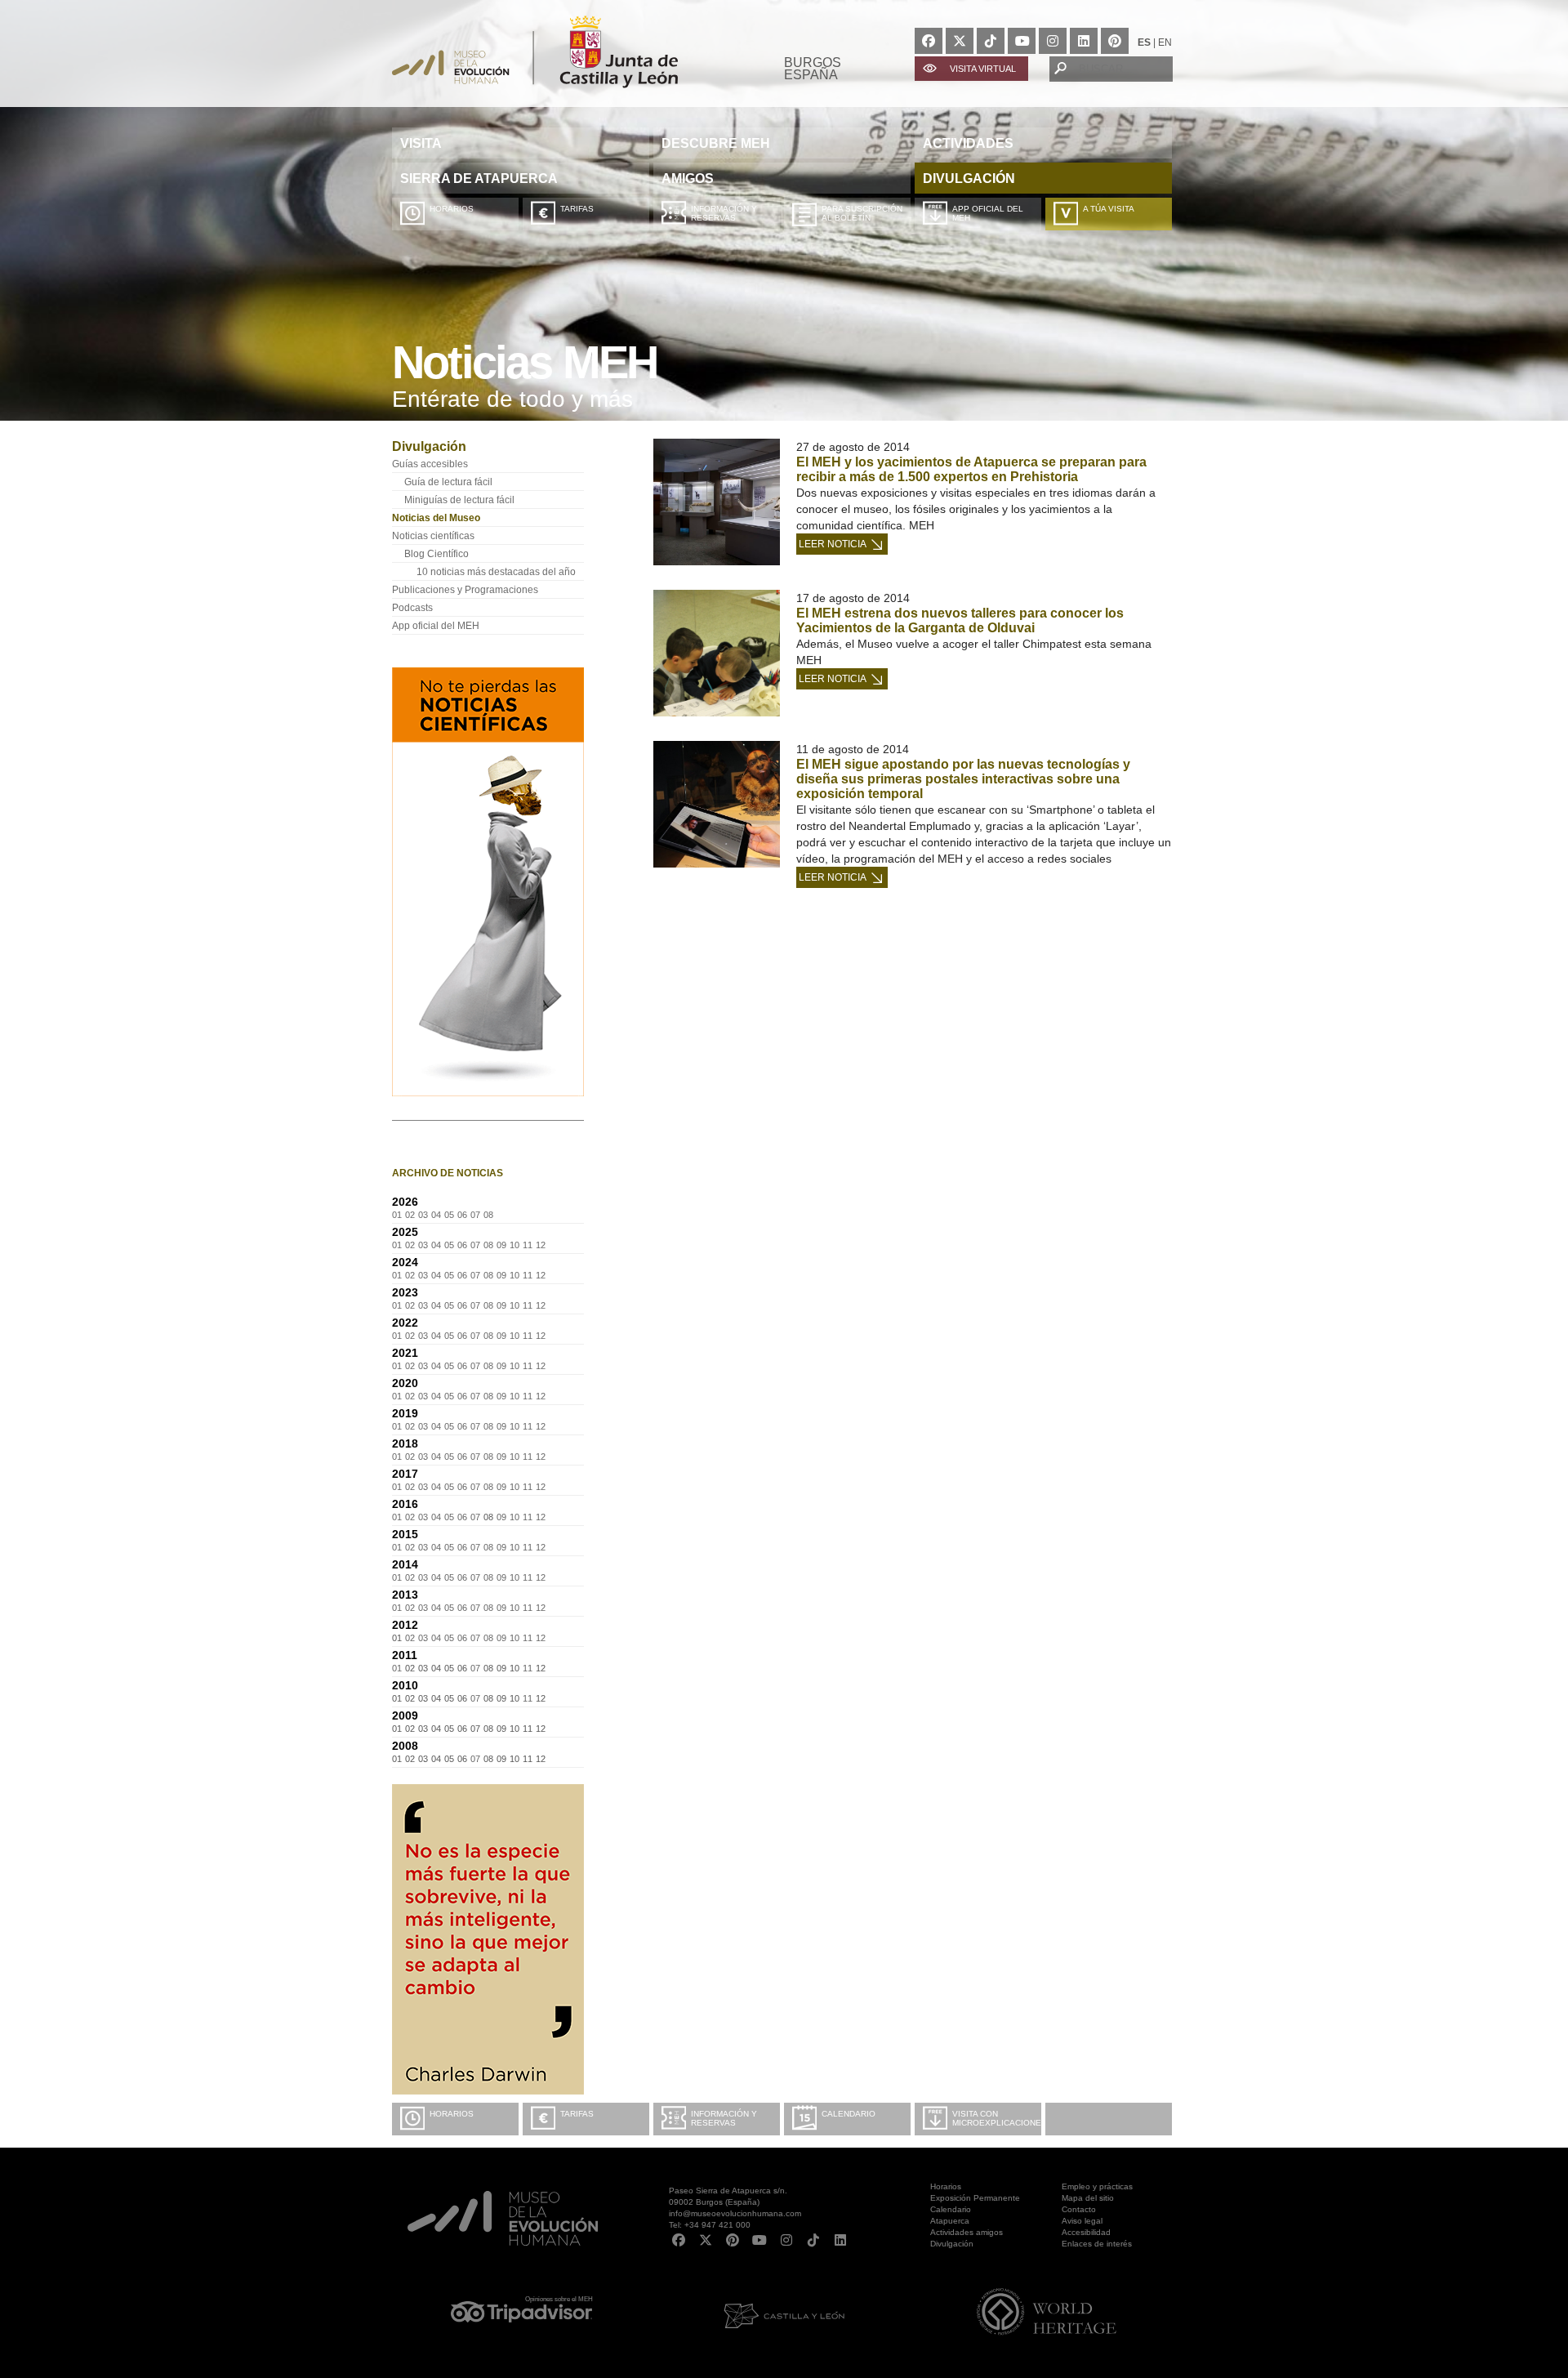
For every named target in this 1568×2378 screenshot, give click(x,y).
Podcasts (412, 608)
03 (423, 1215)
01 (397, 1215)
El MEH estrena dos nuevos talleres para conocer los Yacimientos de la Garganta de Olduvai (960, 620)
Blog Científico (437, 554)
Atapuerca (950, 2221)
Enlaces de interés (1097, 2244)
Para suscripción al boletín (862, 213)
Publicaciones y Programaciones (465, 590)
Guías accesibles (430, 464)
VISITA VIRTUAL (983, 69)
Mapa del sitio (1088, 2198)
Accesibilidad (1086, 2232)
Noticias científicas (433, 536)
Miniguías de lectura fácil (459, 500)
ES (1144, 42)
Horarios (452, 209)
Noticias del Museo (436, 518)
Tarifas (577, 209)
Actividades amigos (967, 2232)
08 (488, 1215)
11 (528, 1245)
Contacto (1079, 2209)
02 (410, 1215)
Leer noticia (833, 544)
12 (541, 1245)
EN (1165, 42)
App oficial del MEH (988, 213)
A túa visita (1109, 209)
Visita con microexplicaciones (997, 2118)
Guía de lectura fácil (448, 482)
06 (462, 1215)
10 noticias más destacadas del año (496, 572)
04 (436, 1215)
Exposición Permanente (975, 2198)
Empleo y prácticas (1097, 2186)
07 (475, 1215)
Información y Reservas (724, 213)
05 (449, 1215)
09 (501, 1245)
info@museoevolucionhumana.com (735, 2213)
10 (514, 1245)
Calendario (849, 2114)
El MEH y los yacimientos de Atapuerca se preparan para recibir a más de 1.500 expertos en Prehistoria (971, 469)
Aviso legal (1082, 2221)
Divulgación (952, 2244)
